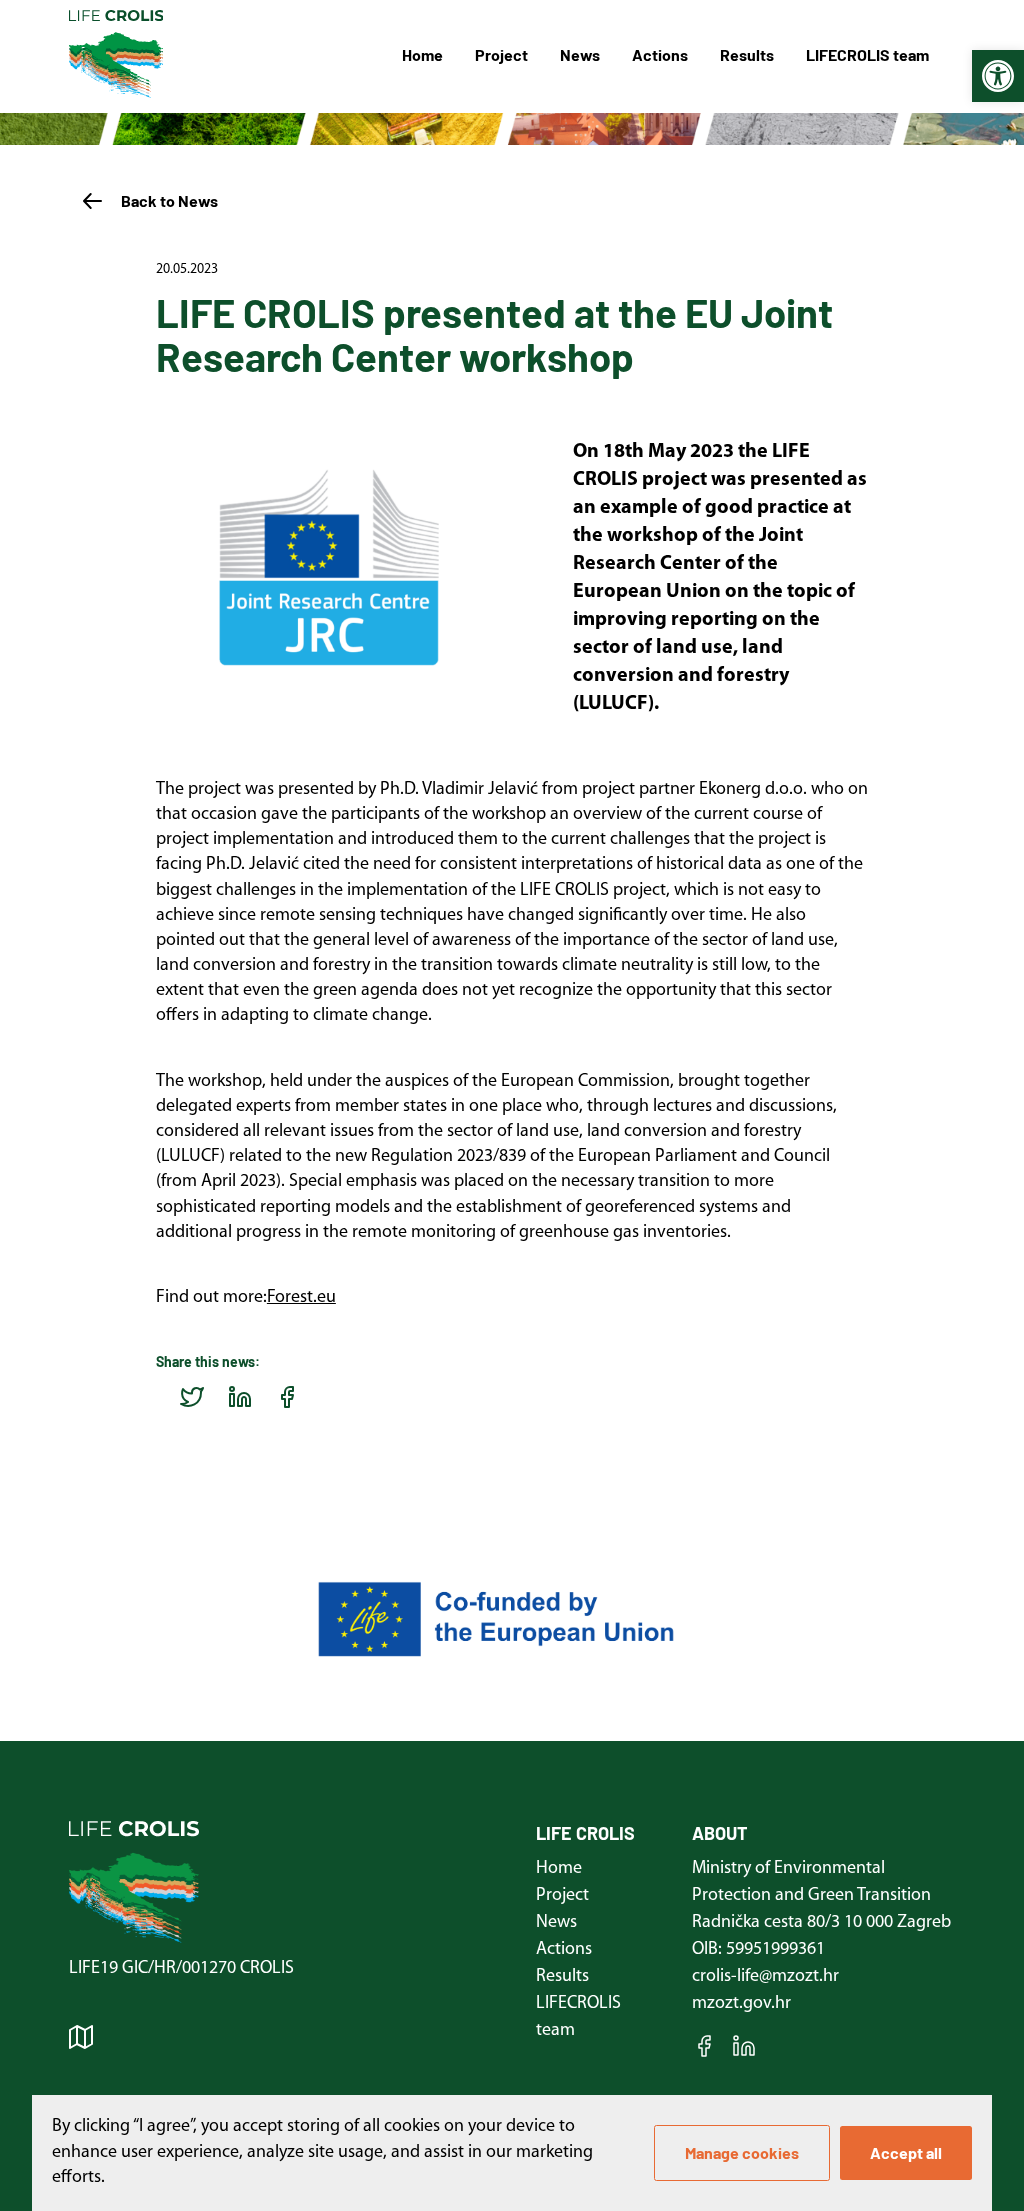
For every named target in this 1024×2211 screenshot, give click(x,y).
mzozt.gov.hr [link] (741, 2004)
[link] (998, 76)
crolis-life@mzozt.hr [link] (765, 1977)
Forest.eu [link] (301, 1298)
